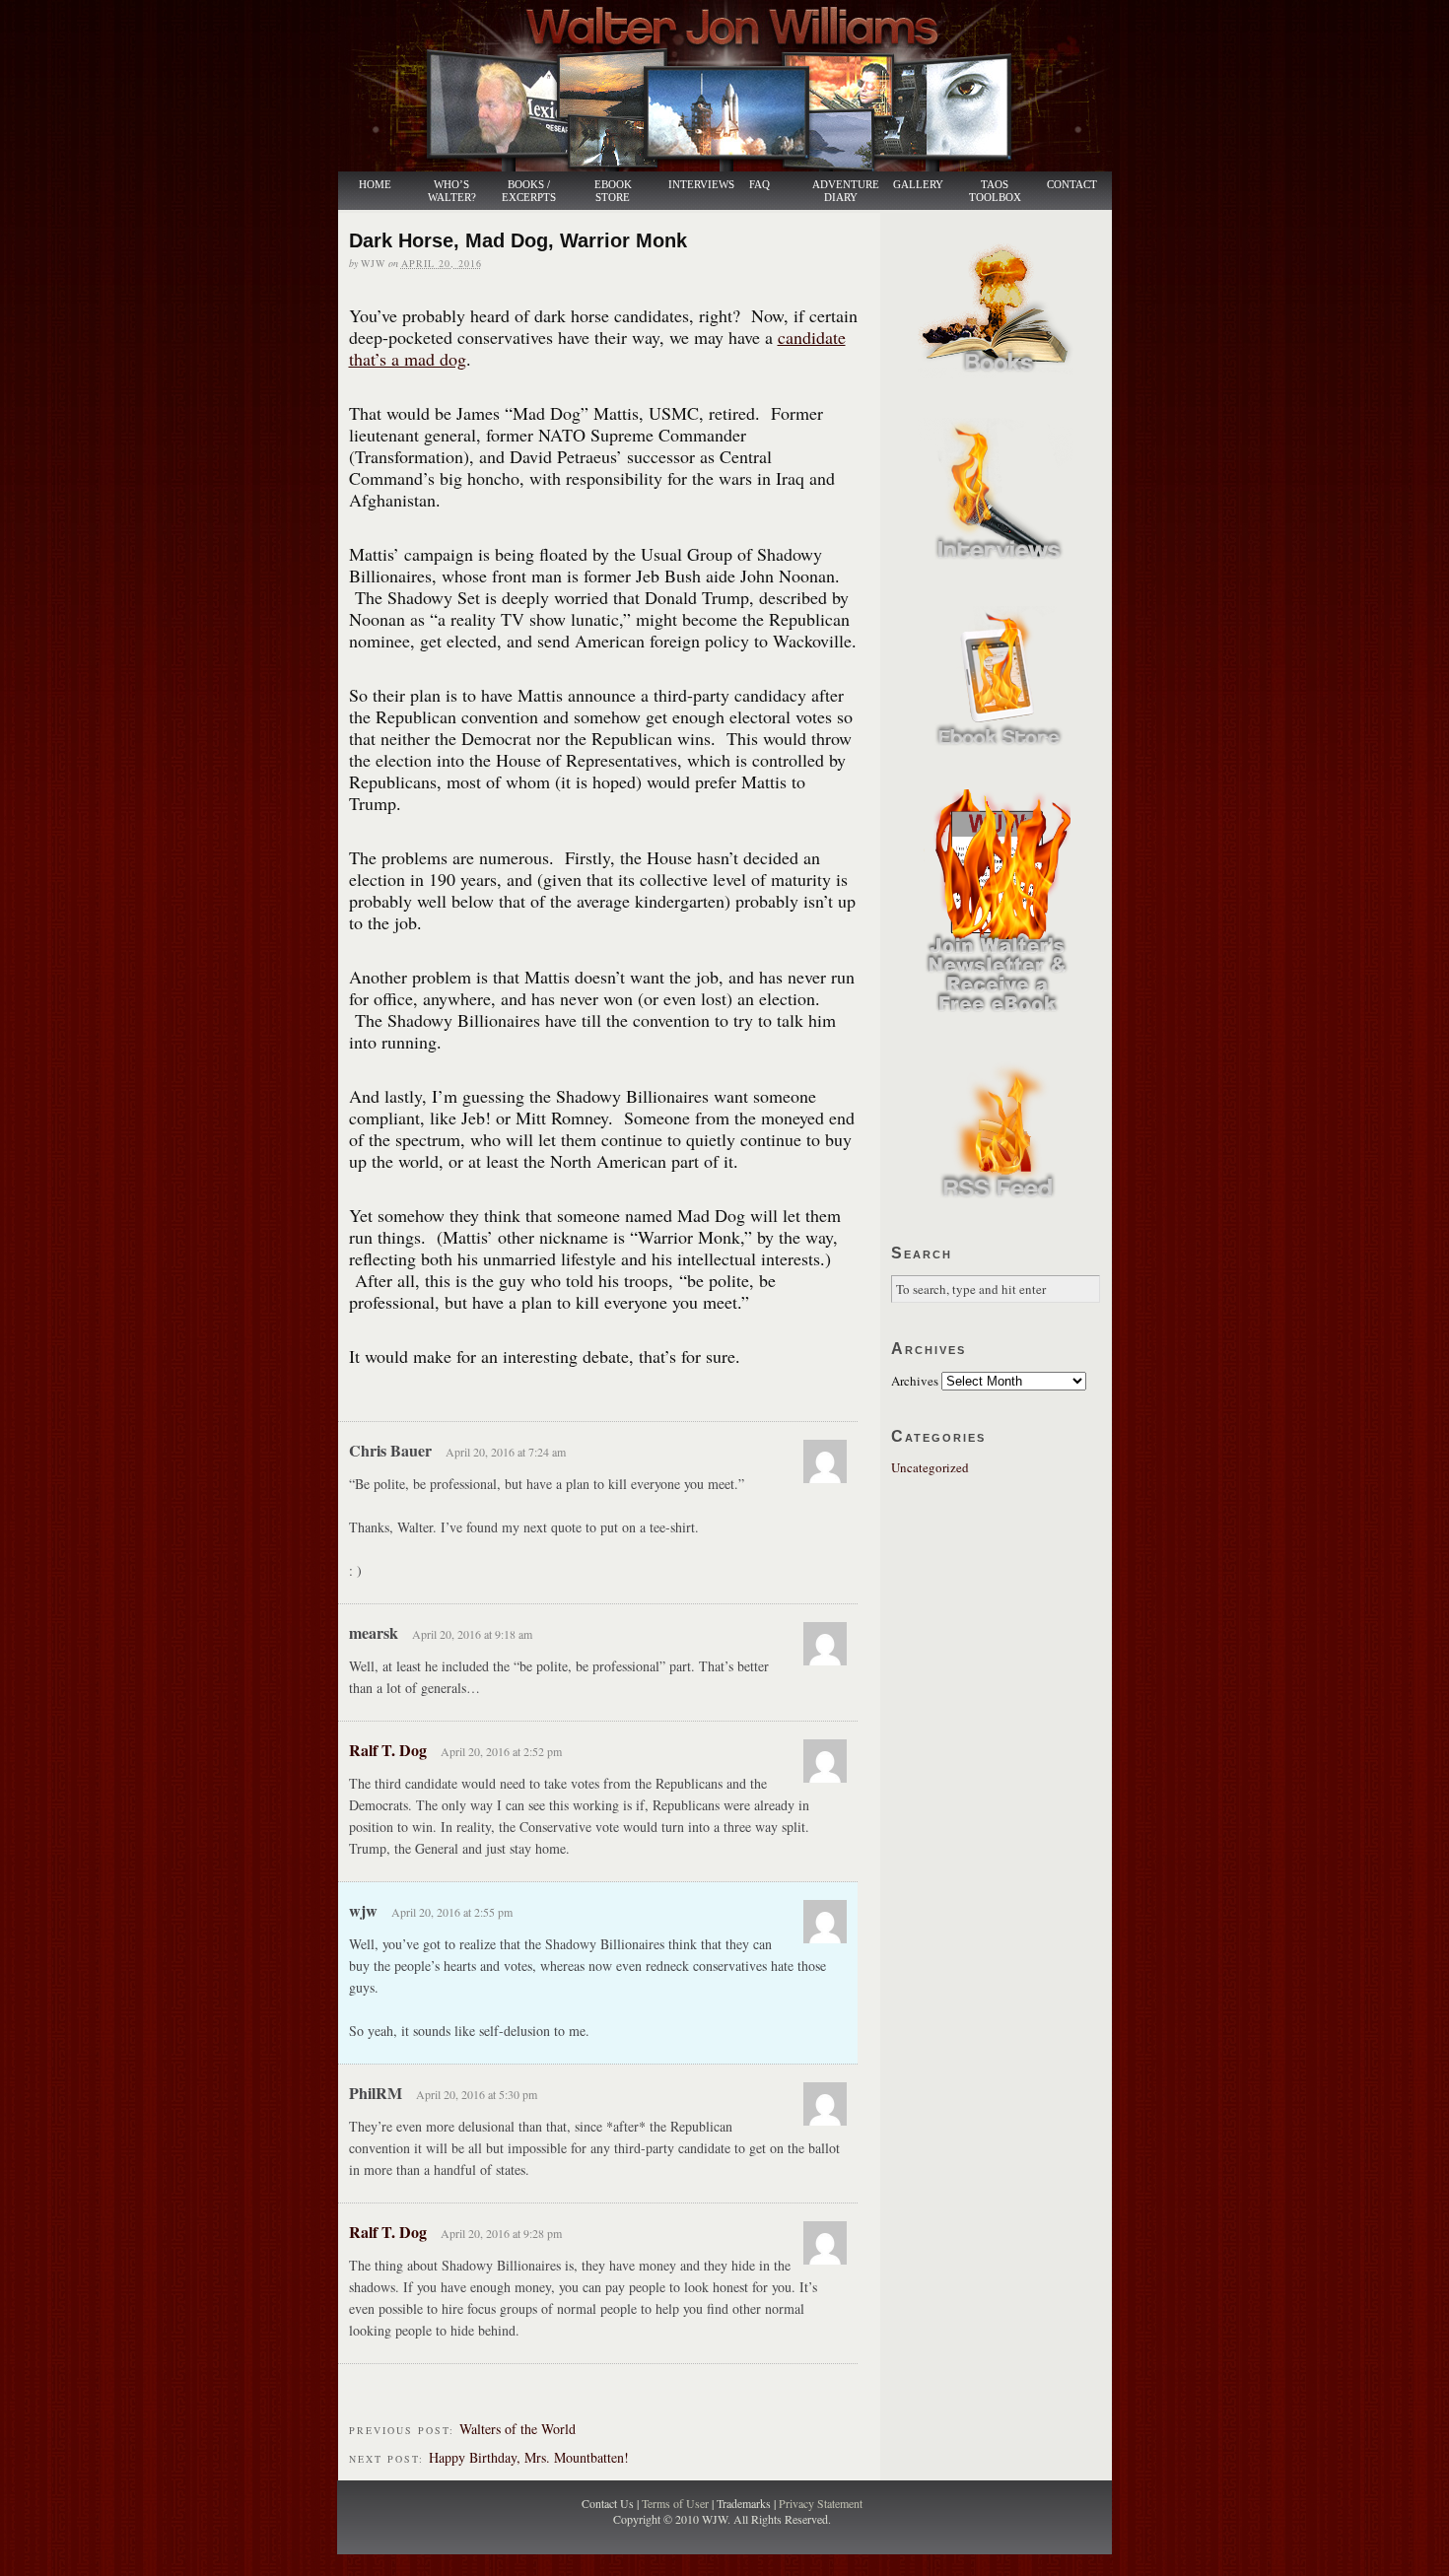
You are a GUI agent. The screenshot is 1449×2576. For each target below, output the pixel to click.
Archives (915, 1381)
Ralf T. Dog (388, 1750)
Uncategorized (930, 1467)
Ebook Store (613, 191)
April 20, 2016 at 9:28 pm (501, 2233)
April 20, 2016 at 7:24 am (506, 1452)
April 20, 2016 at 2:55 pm (452, 1912)
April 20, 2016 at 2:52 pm (501, 1751)
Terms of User (677, 2503)
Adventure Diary (845, 191)
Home (375, 185)
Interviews (691, 185)
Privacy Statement (821, 2503)
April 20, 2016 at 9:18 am (472, 1634)
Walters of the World (517, 2429)
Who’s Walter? (452, 191)
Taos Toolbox (995, 191)
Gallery (918, 185)
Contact (1072, 185)
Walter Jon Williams (736, 86)
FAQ (759, 185)
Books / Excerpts (529, 191)
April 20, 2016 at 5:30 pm (477, 2094)
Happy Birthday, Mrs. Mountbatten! (529, 2457)
